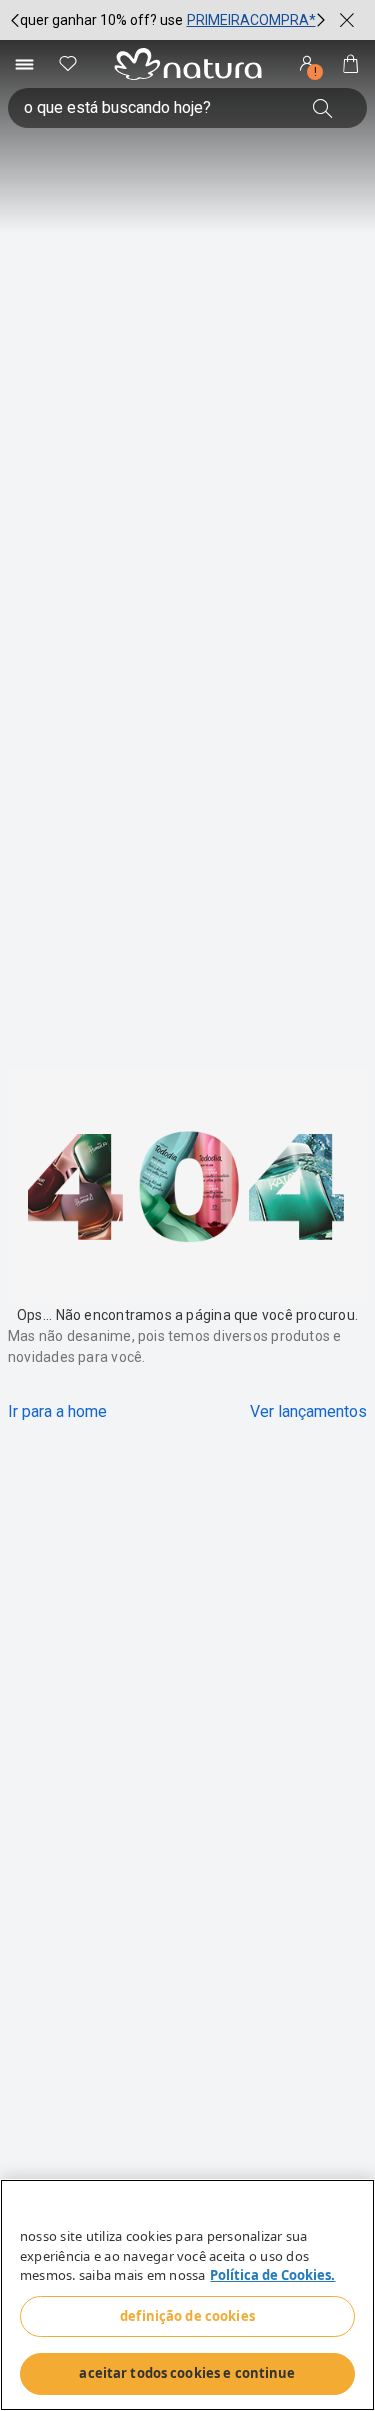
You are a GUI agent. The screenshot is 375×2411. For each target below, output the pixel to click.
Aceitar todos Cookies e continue (187, 2373)
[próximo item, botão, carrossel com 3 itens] (321, 20)
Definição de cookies (187, 2316)
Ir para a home (57, 1411)
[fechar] (347, 20)
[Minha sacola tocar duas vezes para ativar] (351, 64)
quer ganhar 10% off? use (101, 20)
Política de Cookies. (272, 2275)
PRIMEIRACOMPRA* (251, 20)
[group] (168, 20)
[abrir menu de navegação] (24, 64)
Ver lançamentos (308, 1411)
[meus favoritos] (68, 64)
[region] (187, 2295)
